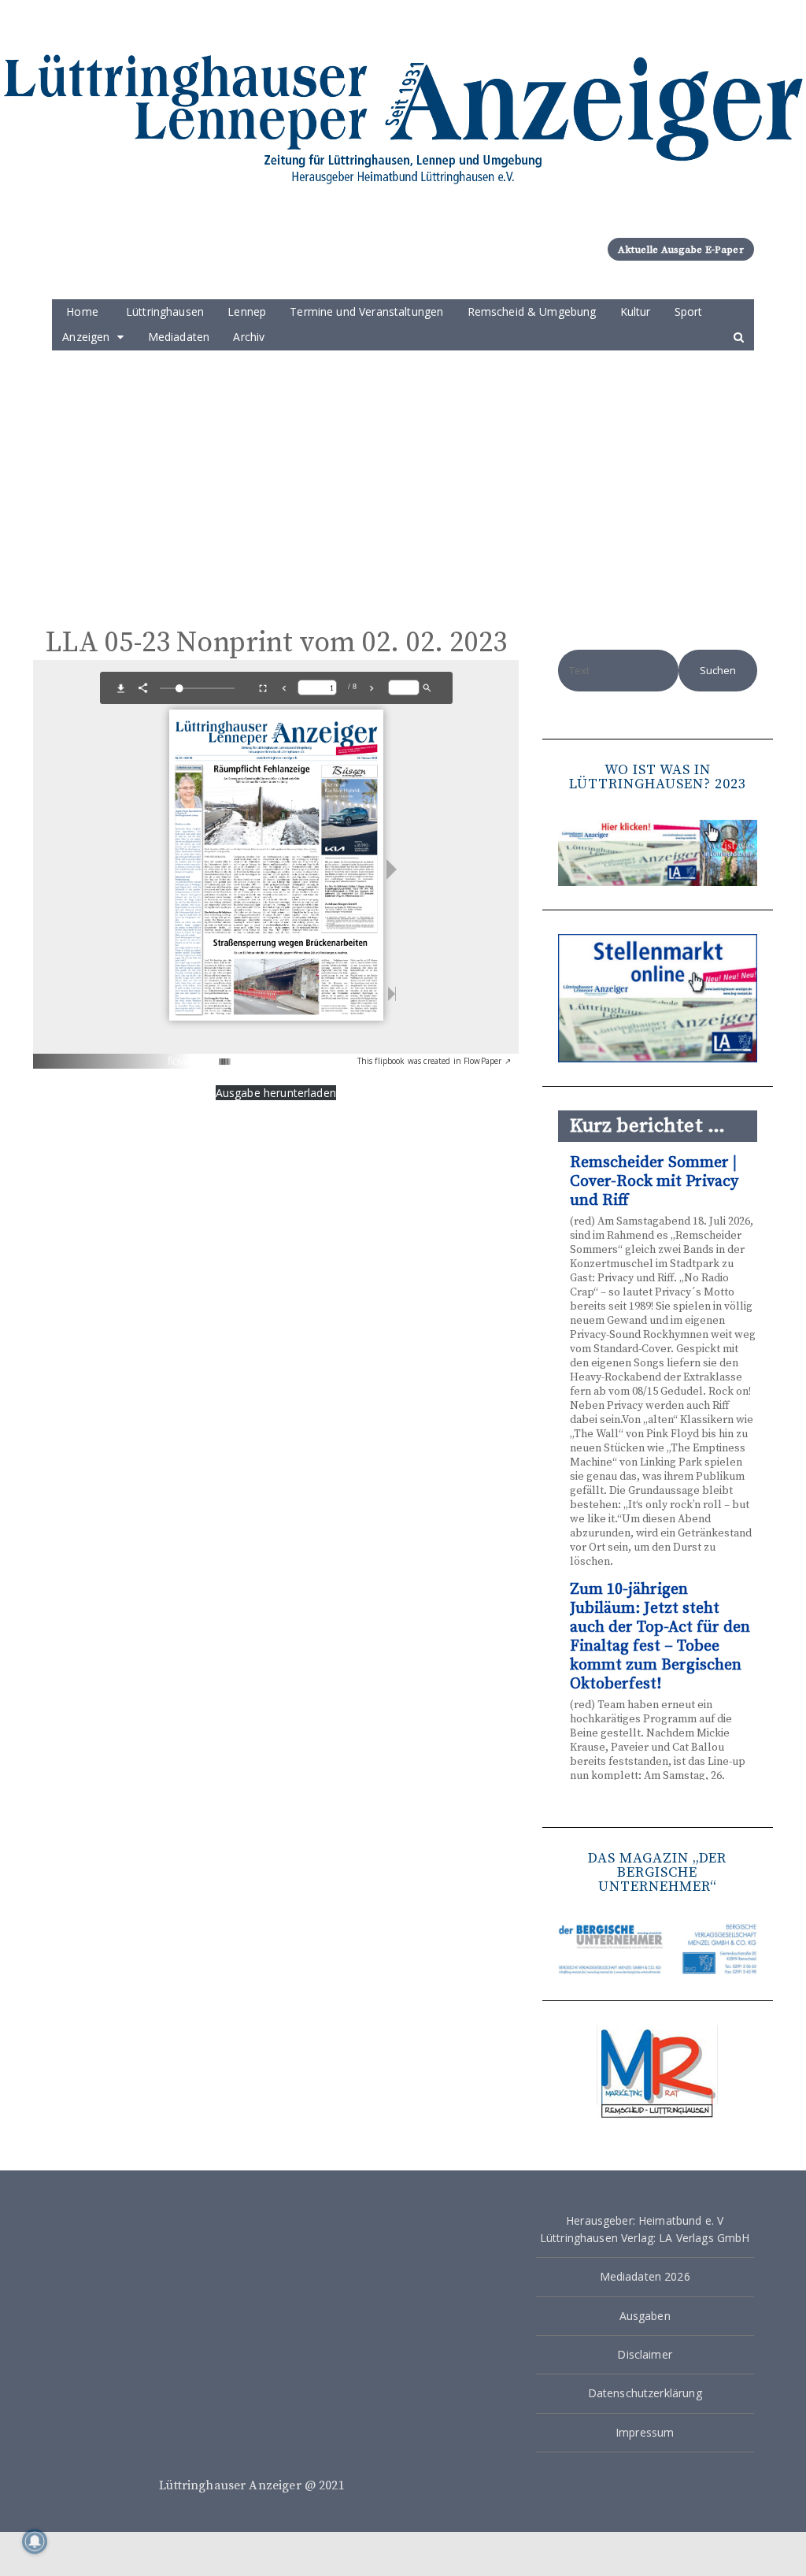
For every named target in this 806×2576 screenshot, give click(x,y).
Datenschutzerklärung (645, 2393)
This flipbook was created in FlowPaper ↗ (434, 1061)
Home (82, 311)
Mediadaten (179, 337)
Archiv (249, 337)
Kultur (636, 311)
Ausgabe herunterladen (276, 1093)
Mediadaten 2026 (645, 2276)
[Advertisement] (403, 469)
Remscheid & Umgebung (532, 311)
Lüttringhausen (165, 311)
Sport (689, 311)
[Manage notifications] (35, 2541)
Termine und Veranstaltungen (366, 311)
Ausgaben (645, 2316)
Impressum (645, 2432)
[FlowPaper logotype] (200, 1056)
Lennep (247, 311)
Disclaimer (645, 2354)
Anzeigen (86, 337)
